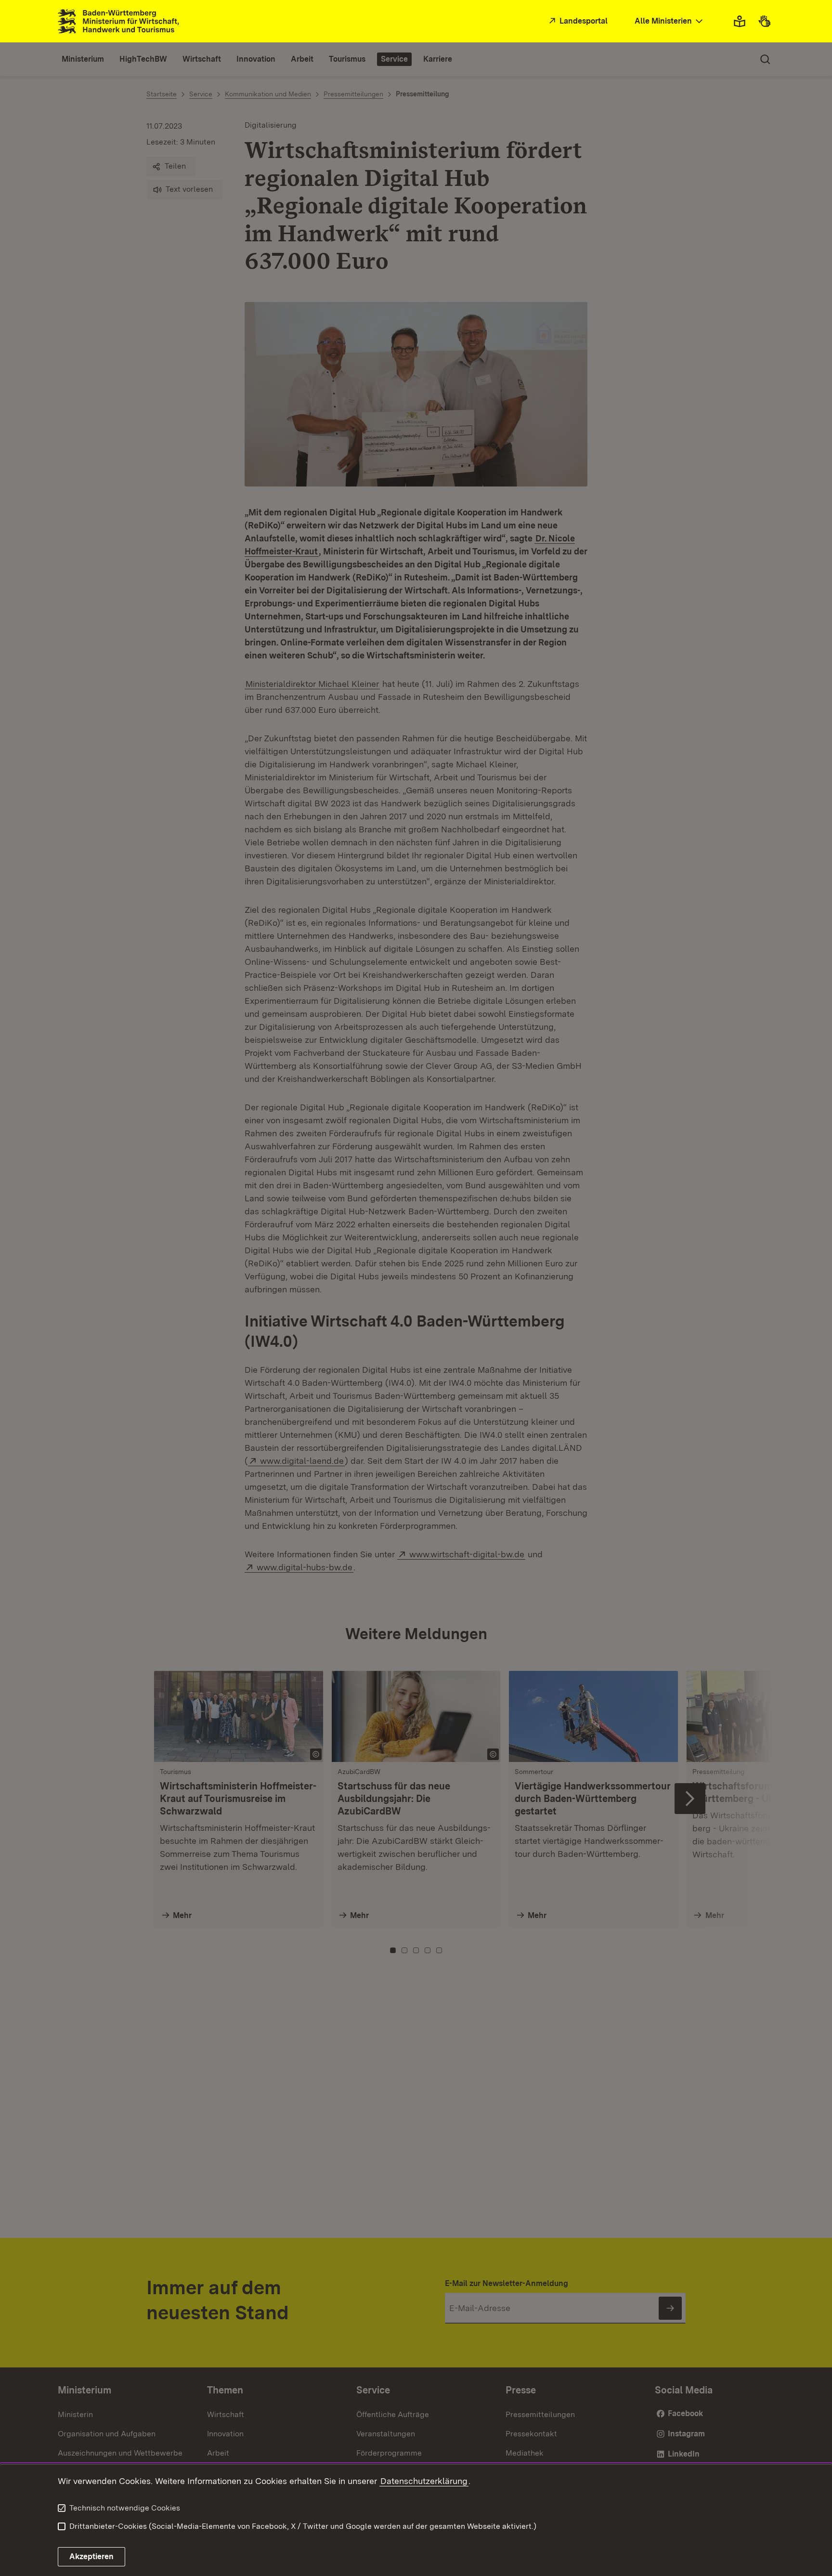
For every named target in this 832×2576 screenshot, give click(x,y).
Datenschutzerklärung (424, 2481)
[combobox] (670, 21)
